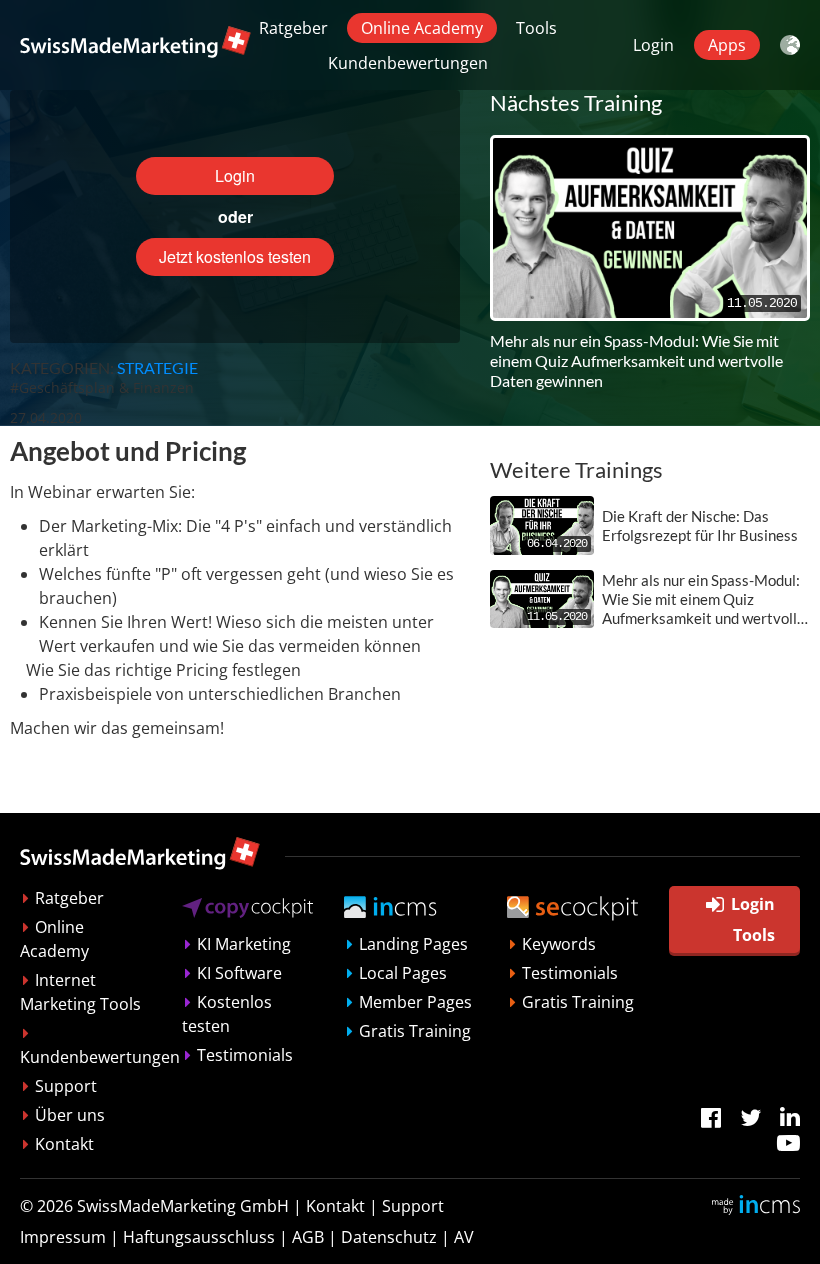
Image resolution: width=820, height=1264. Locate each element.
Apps (727, 45)
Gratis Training (415, 1031)
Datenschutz (389, 1237)
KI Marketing (244, 944)
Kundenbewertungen (408, 63)
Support (66, 1086)
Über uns (70, 1115)
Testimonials (245, 1055)
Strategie (157, 367)
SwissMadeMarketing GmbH (183, 1206)
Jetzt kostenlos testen (235, 256)
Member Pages (415, 1002)
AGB (308, 1237)
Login (653, 45)
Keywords (559, 944)
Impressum (63, 1237)
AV (464, 1237)
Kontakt (64, 1144)
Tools (536, 28)
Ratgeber (293, 28)
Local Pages (403, 973)
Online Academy (422, 28)
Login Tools (753, 919)
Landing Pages (413, 944)
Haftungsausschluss (199, 1237)
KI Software (239, 973)
